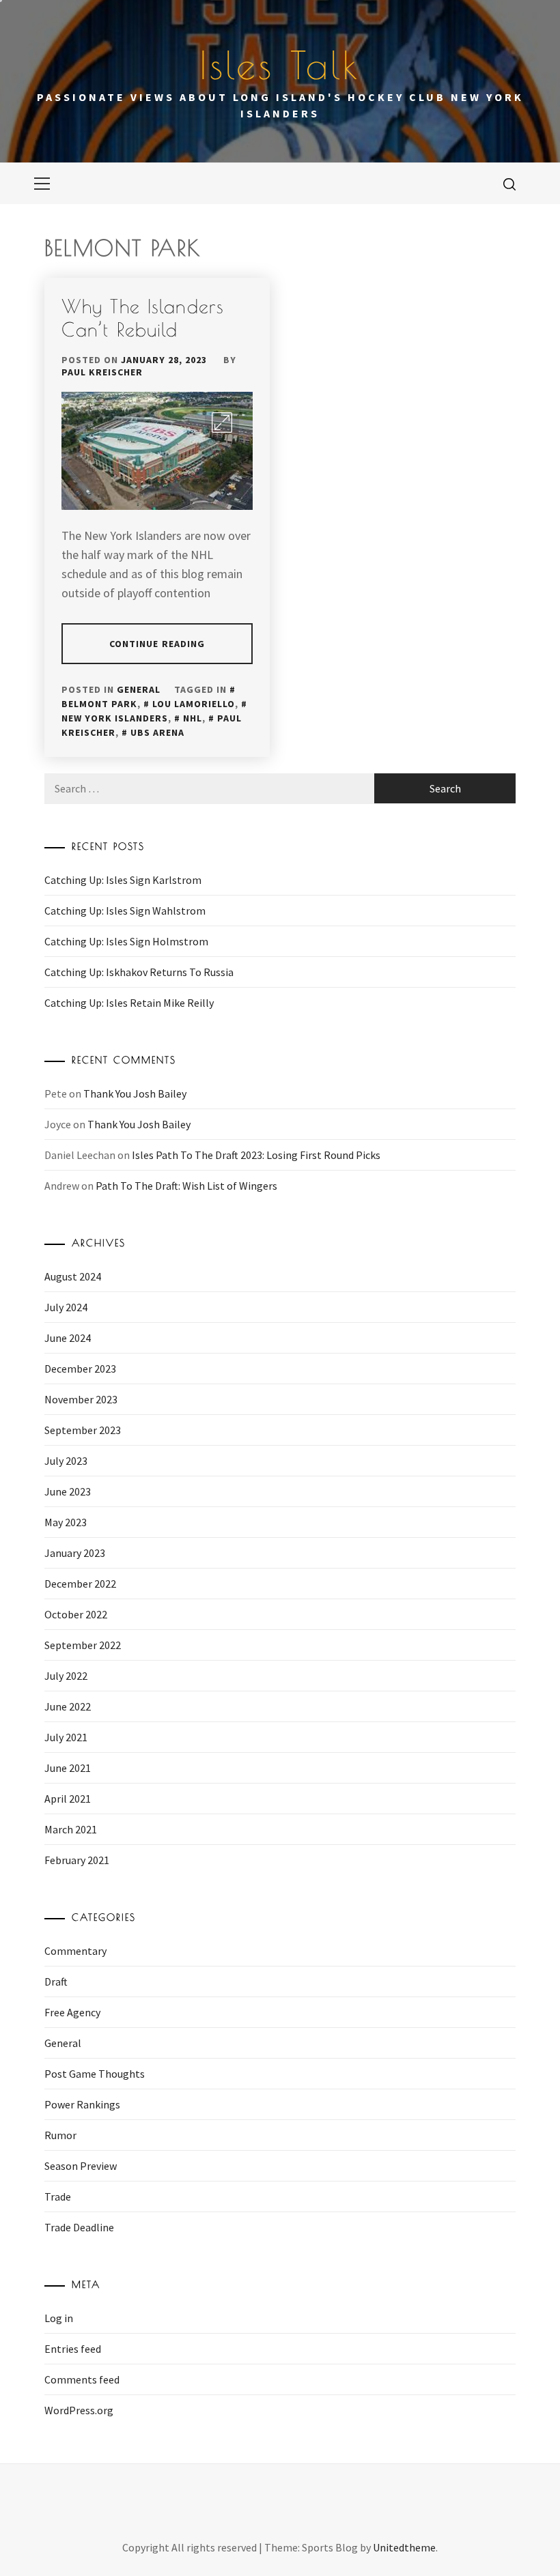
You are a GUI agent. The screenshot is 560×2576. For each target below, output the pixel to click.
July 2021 (66, 1737)
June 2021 (68, 1768)
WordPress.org (79, 2410)
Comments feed (82, 2379)
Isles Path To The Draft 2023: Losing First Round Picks (256, 1155)
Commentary (75, 1951)
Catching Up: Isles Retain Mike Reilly (129, 1003)
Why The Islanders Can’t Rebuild (143, 318)
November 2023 (81, 1399)
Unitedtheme (404, 2547)
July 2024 (66, 1307)
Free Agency (72, 2012)
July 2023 (66, 1461)
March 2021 (71, 1829)
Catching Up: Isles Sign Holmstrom (126, 941)
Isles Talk (280, 65)
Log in (59, 2318)
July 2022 (66, 1676)
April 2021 (68, 1799)
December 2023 (80, 1369)
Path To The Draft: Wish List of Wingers (186, 1186)
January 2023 (75, 1553)
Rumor (60, 2135)
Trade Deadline (79, 2227)
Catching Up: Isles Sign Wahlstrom (125, 911)
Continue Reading (157, 644)
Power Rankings (82, 2104)
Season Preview (81, 2166)
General (139, 689)
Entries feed (73, 2349)
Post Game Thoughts (95, 2074)
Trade (58, 2196)
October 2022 (76, 1614)
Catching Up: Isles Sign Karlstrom (123, 880)
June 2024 (68, 1338)
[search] (509, 184)
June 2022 (68, 1706)
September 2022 (83, 1645)
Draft (56, 1981)
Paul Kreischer (102, 372)
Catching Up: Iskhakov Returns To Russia (139, 972)
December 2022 (80, 1584)
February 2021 (77, 1860)
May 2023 (66, 1522)
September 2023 (83, 1430)
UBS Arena (157, 732)
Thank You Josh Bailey (135, 1093)
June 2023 (68, 1491)
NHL (193, 718)
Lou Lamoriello (194, 704)
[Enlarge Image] (222, 423)
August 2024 (73, 1276)
